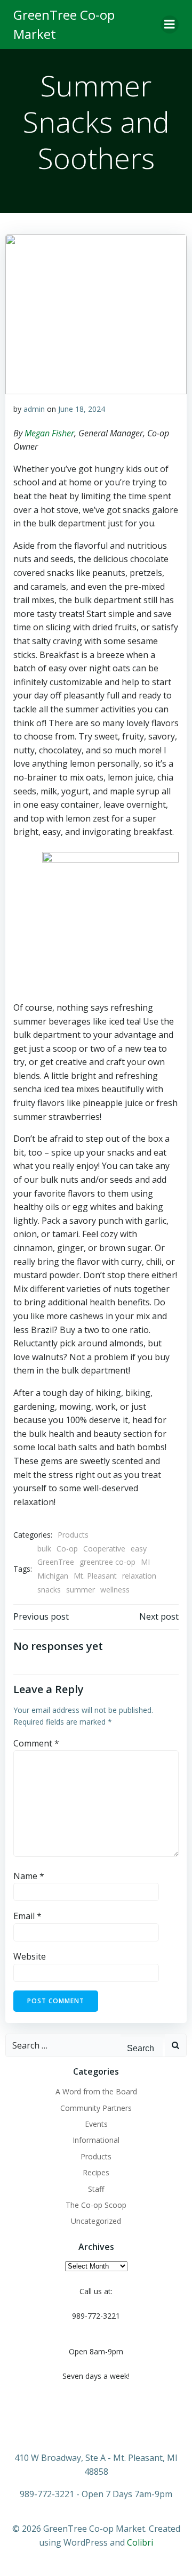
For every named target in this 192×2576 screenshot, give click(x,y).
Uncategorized (96, 2221)
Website (30, 1956)
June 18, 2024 (82, 409)
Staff (96, 2189)
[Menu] (170, 25)
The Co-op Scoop (96, 2205)
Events (96, 2124)
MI (145, 1562)
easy (139, 1549)
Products (73, 1535)
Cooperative (104, 1549)
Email (27, 1916)
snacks (49, 1590)
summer (81, 1590)
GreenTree (56, 1562)
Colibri (140, 2542)
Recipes (96, 2172)
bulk (44, 1549)
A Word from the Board (96, 2091)
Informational (96, 2140)
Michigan (53, 1576)
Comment (36, 1743)
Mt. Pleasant (95, 1576)
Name (29, 1876)
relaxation (139, 1576)
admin (34, 409)
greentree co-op (107, 1562)
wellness (115, 1590)
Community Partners (96, 2108)
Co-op (67, 1549)
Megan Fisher (49, 433)
